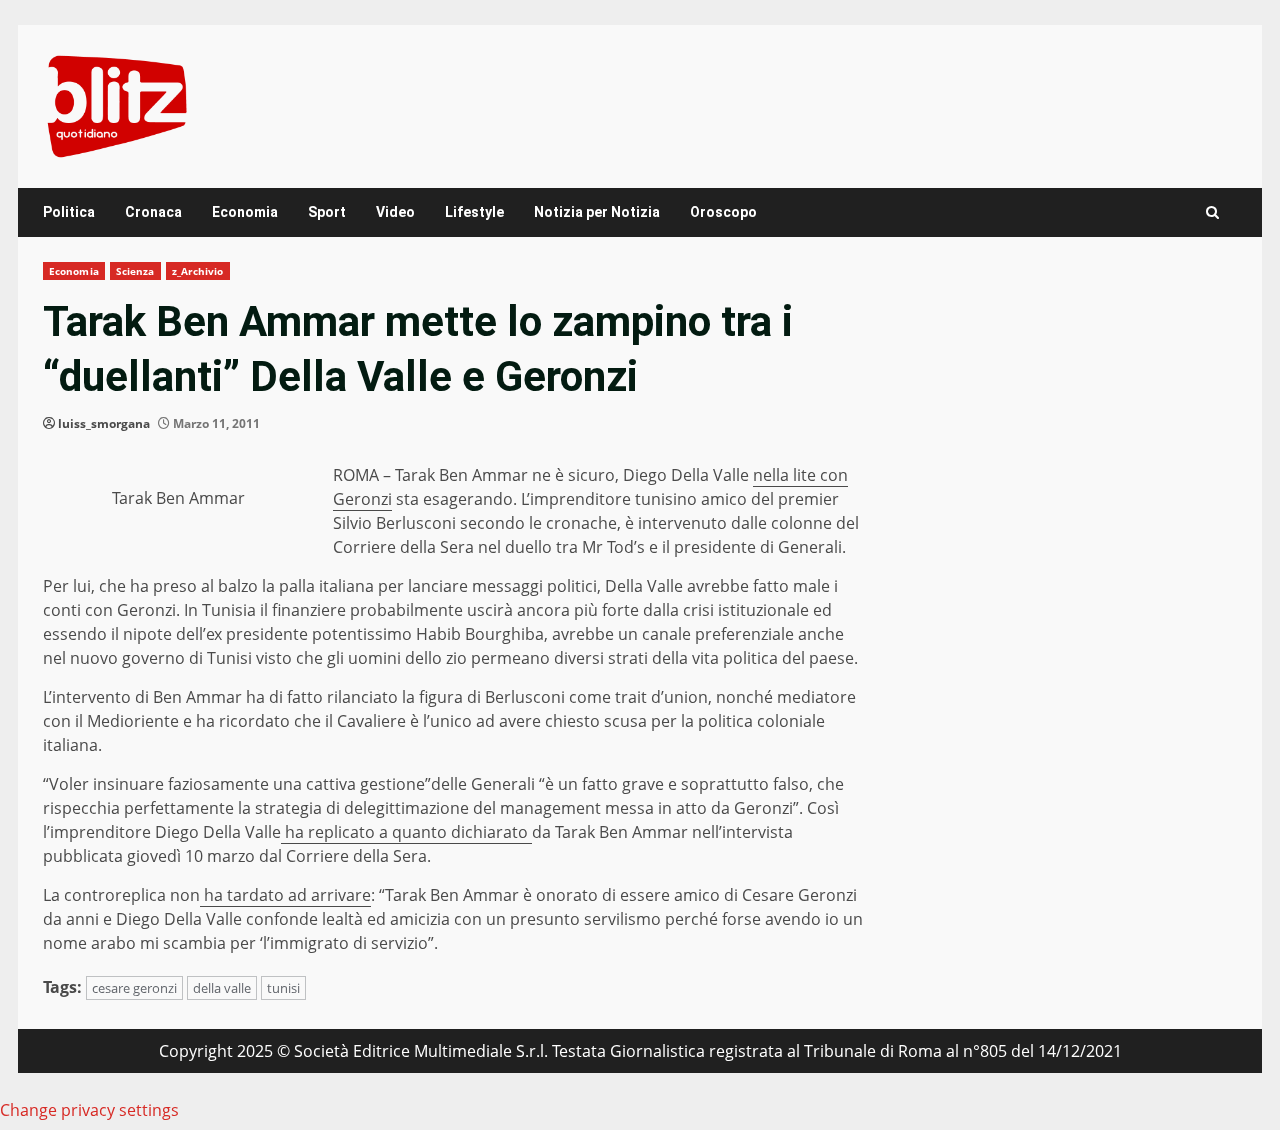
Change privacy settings (89, 1110)
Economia (245, 212)
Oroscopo (723, 212)
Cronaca (153, 212)
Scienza (135, 271)
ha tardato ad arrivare (285, 895)
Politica (69, 212)
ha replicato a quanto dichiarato (406, 832)
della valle (222, 988)
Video (395, 212)
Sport (327, 212)
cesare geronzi (134, 988)
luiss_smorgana (104, 423)
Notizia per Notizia (597, 212)
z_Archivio (198, 271)
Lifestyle (474, 212)
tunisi (283, 988)
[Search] (1212, 212)
